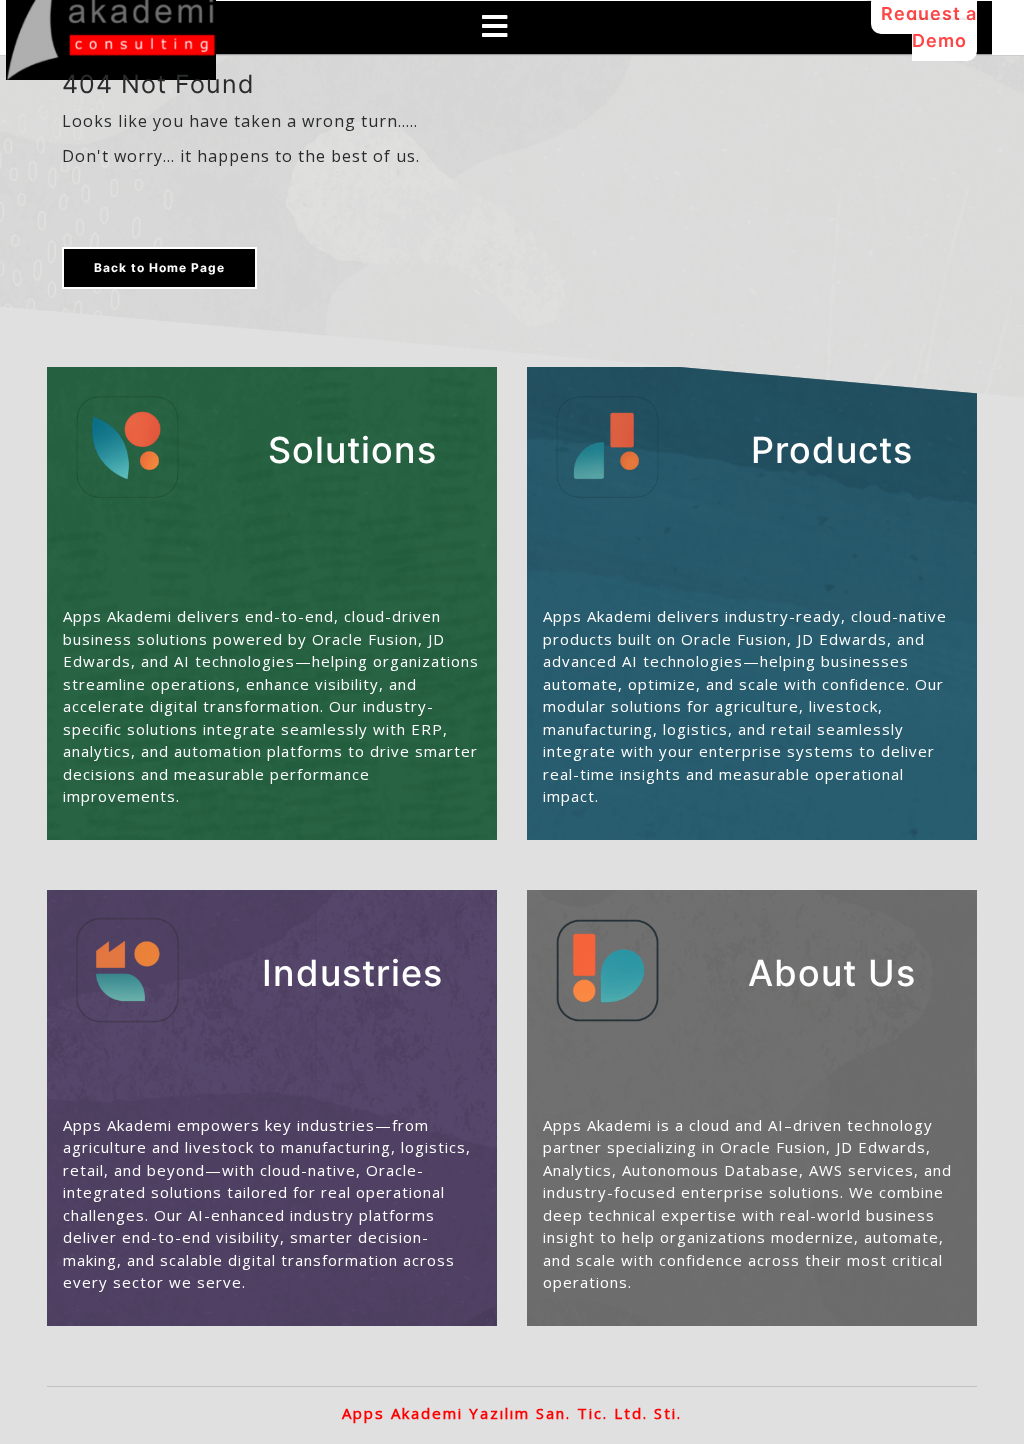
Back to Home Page (159, 267)
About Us (832, 973)
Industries (352, 973)
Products (832, 450)
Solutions (352, 450)
